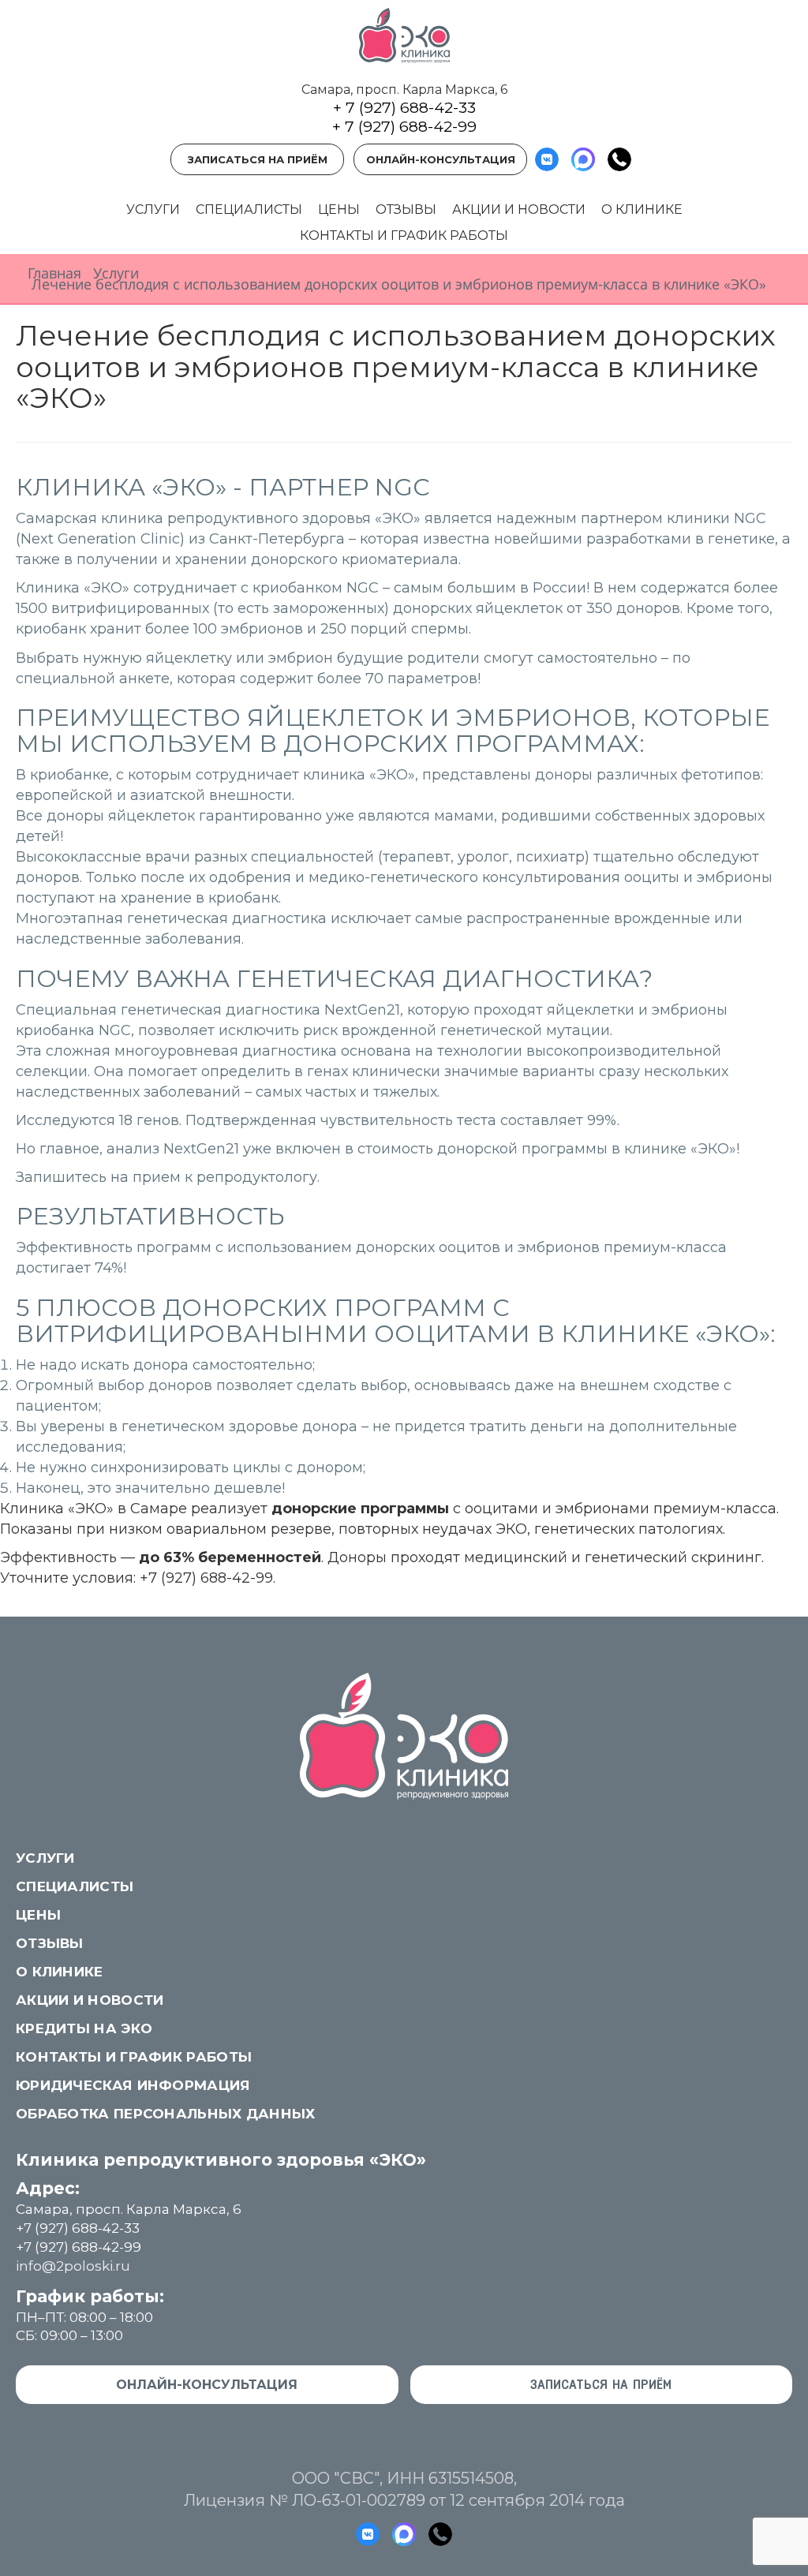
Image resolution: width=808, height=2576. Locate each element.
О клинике (642, 209)
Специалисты (249, 209)
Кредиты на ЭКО (84, 2028)
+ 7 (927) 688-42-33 (404, 108)
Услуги (153, 209)
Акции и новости (519, 209)
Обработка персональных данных (166, 2114)
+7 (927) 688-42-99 (206, 1578)
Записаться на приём (258, 159)
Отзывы (406, 209)
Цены (339, 209)
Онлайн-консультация (441, 159)
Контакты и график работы (404, 236)
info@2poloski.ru (73, 2266)
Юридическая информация (133, 2085)
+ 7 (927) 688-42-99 (404, 127)
